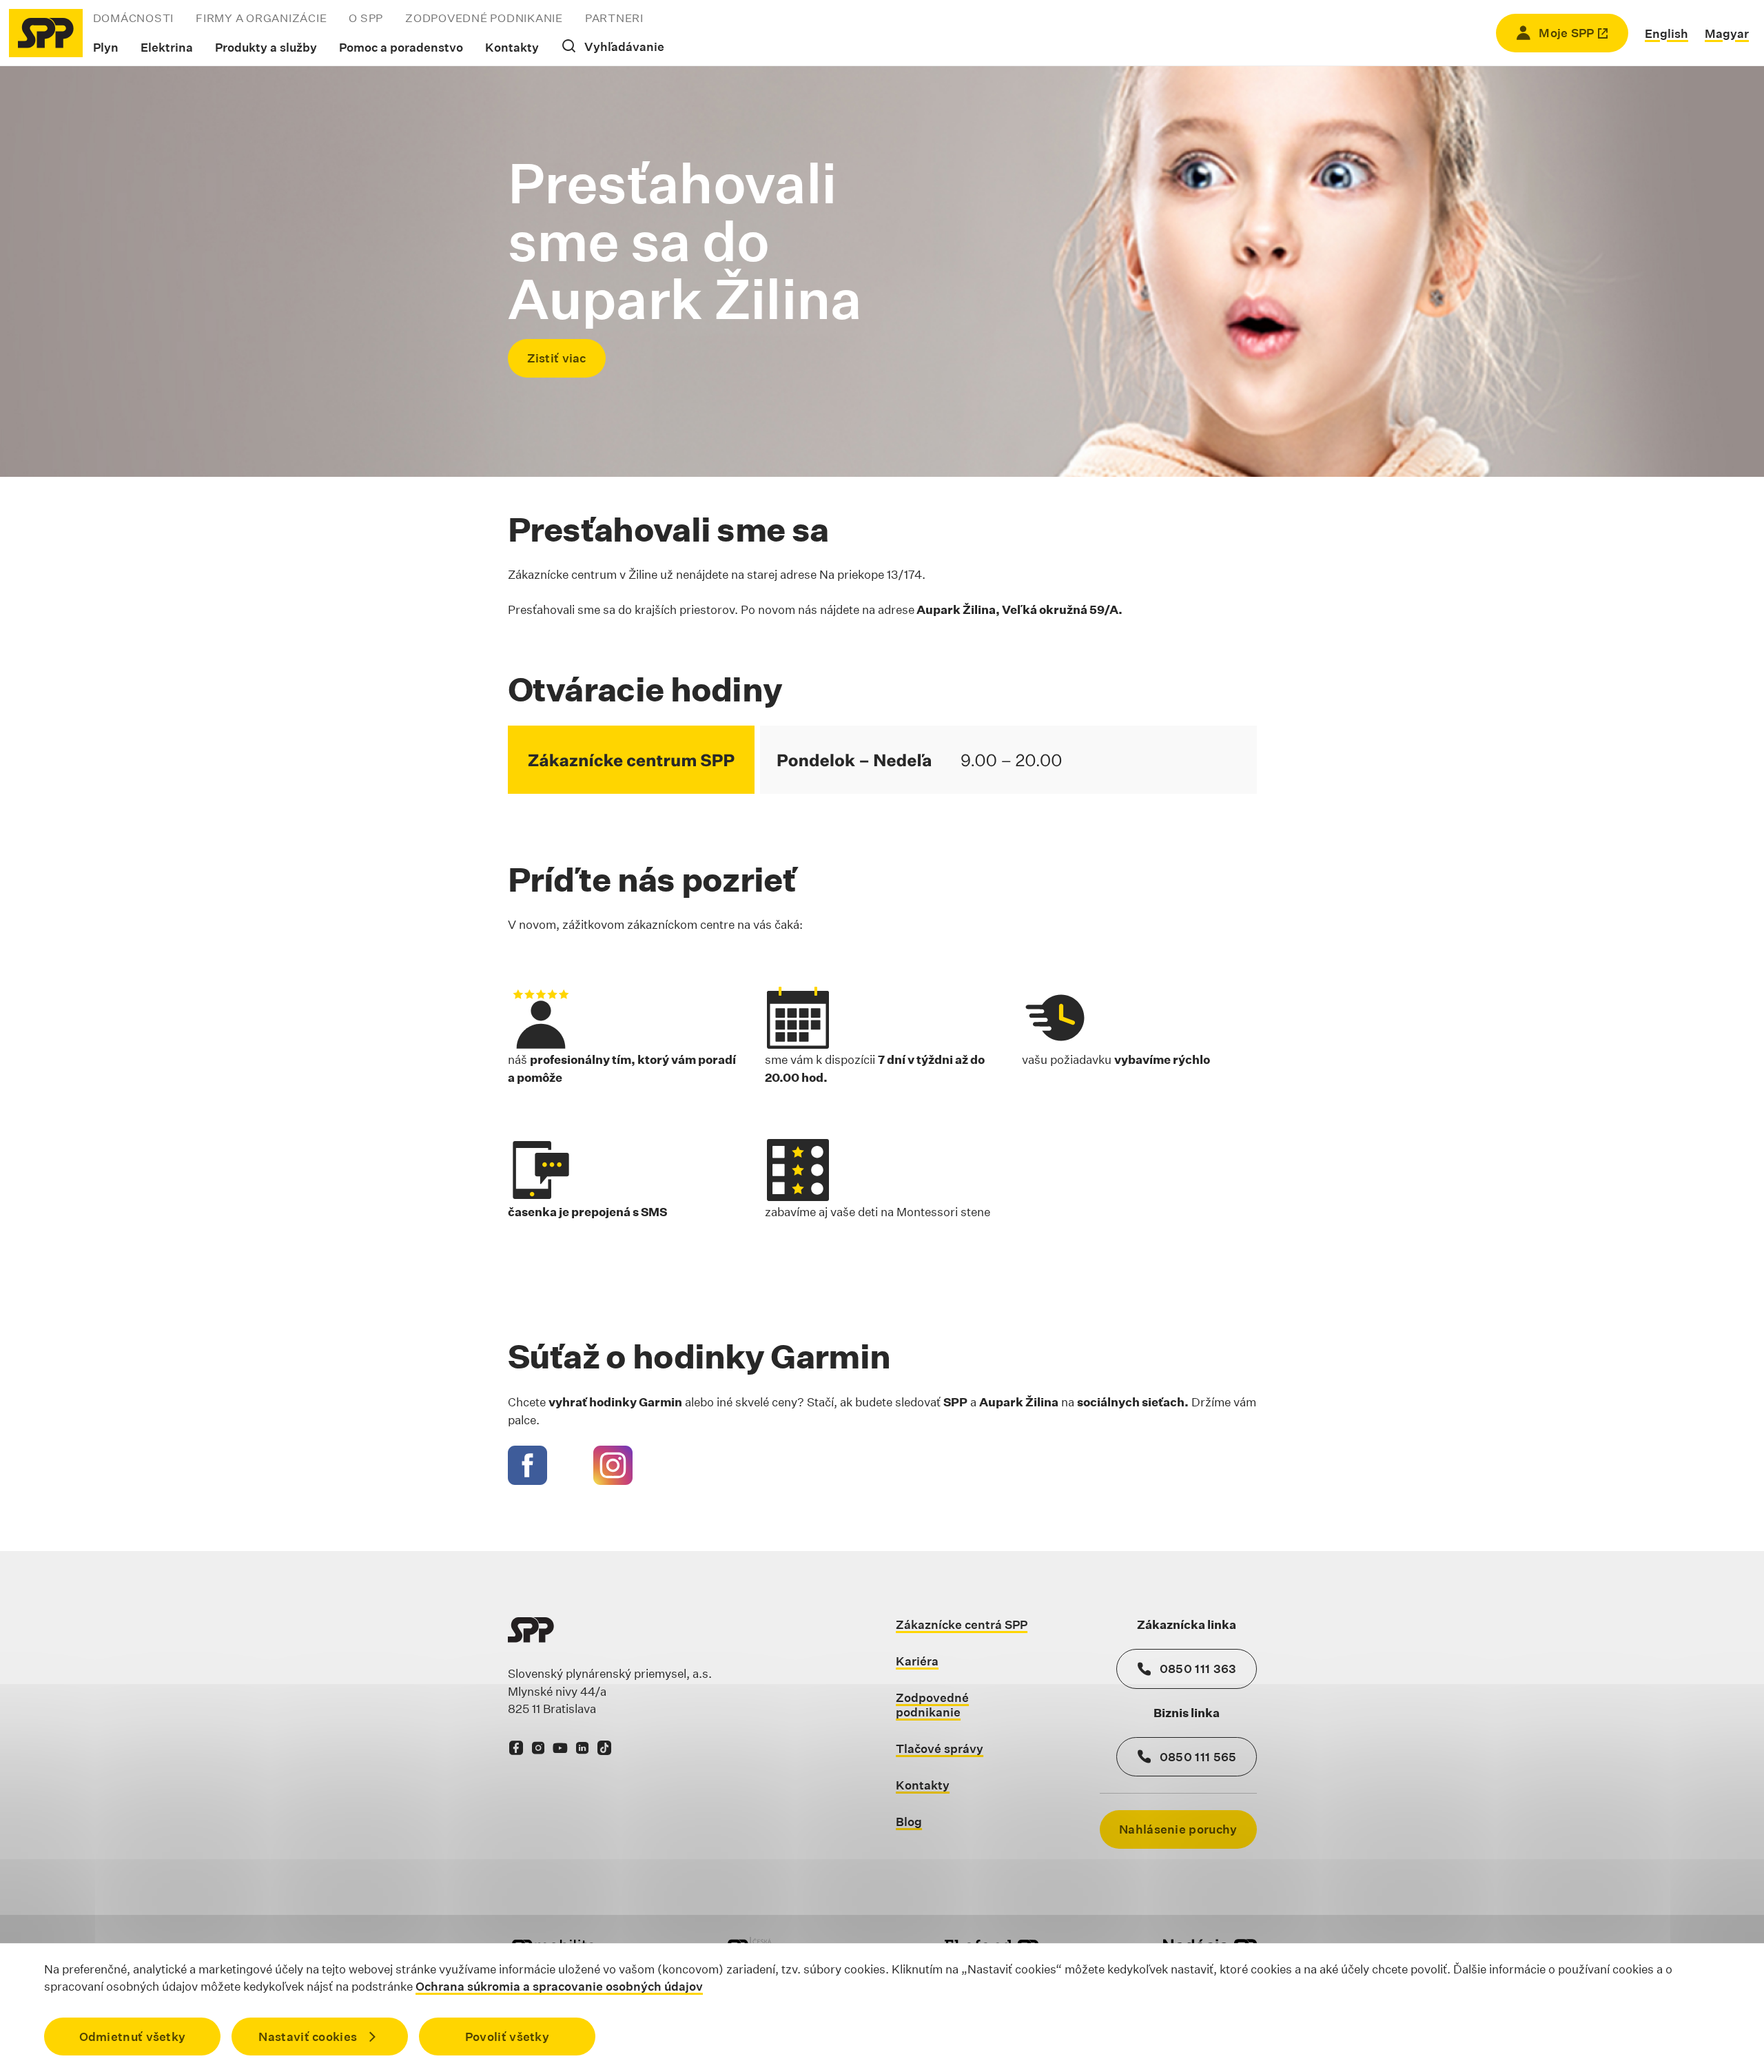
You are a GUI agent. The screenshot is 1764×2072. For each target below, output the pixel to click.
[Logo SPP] (46, 33)
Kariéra (917, 1661)
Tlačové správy (940, 1748)
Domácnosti (134, 18)
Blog (909, 1822)
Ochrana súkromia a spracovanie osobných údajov (559, 1986)
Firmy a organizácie (261, 18)
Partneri (614, 18)
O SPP (366, 18)
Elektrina (167, 47)
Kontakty (512, 47)
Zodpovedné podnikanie (484, 18)
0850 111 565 (1198, 1757)
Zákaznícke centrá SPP (962, 1624)
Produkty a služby (266, 47)
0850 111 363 (1198, 1669)
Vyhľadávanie (624, 47)
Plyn (106, 47)
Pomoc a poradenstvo (401, 47)
